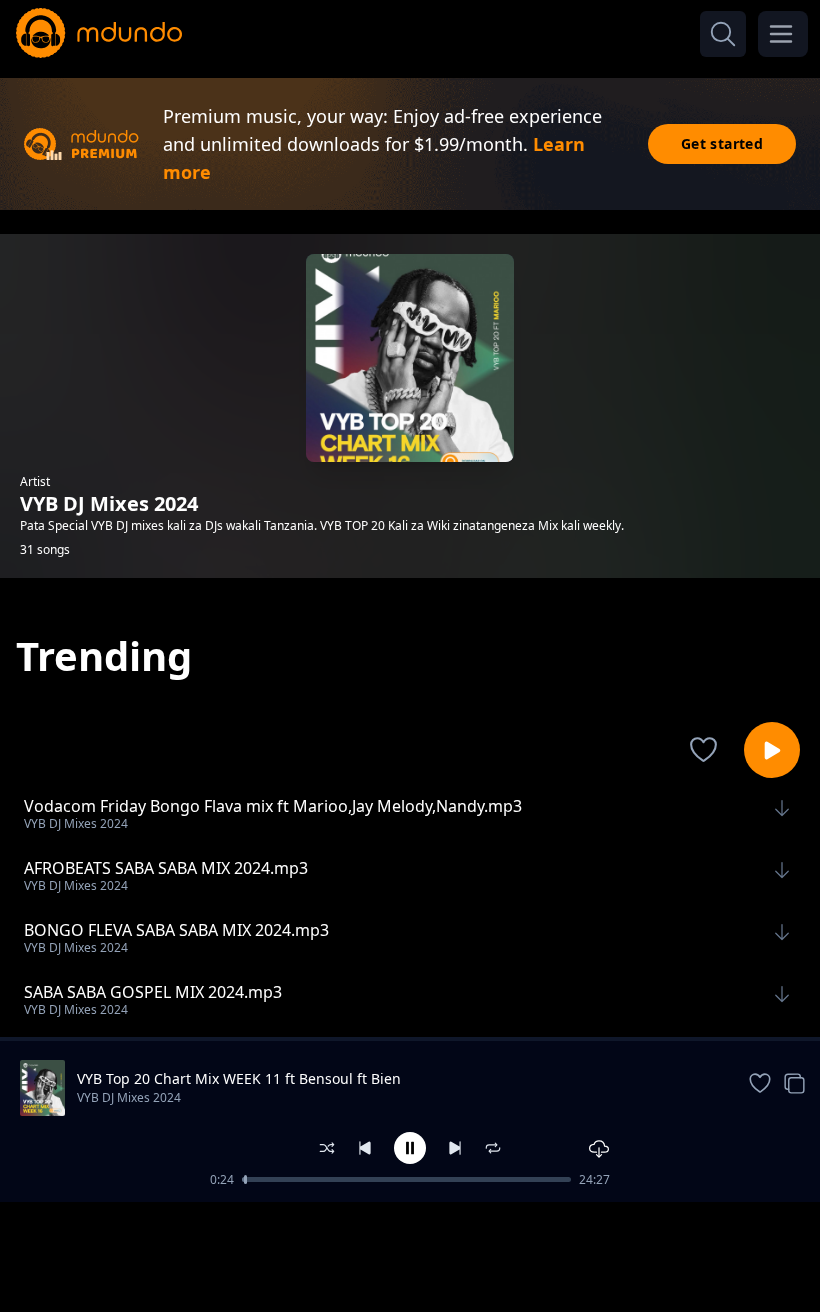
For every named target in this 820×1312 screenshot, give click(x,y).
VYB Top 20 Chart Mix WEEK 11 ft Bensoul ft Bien (239, 1078)
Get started (722, 143)
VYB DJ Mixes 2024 (129, 1097)
